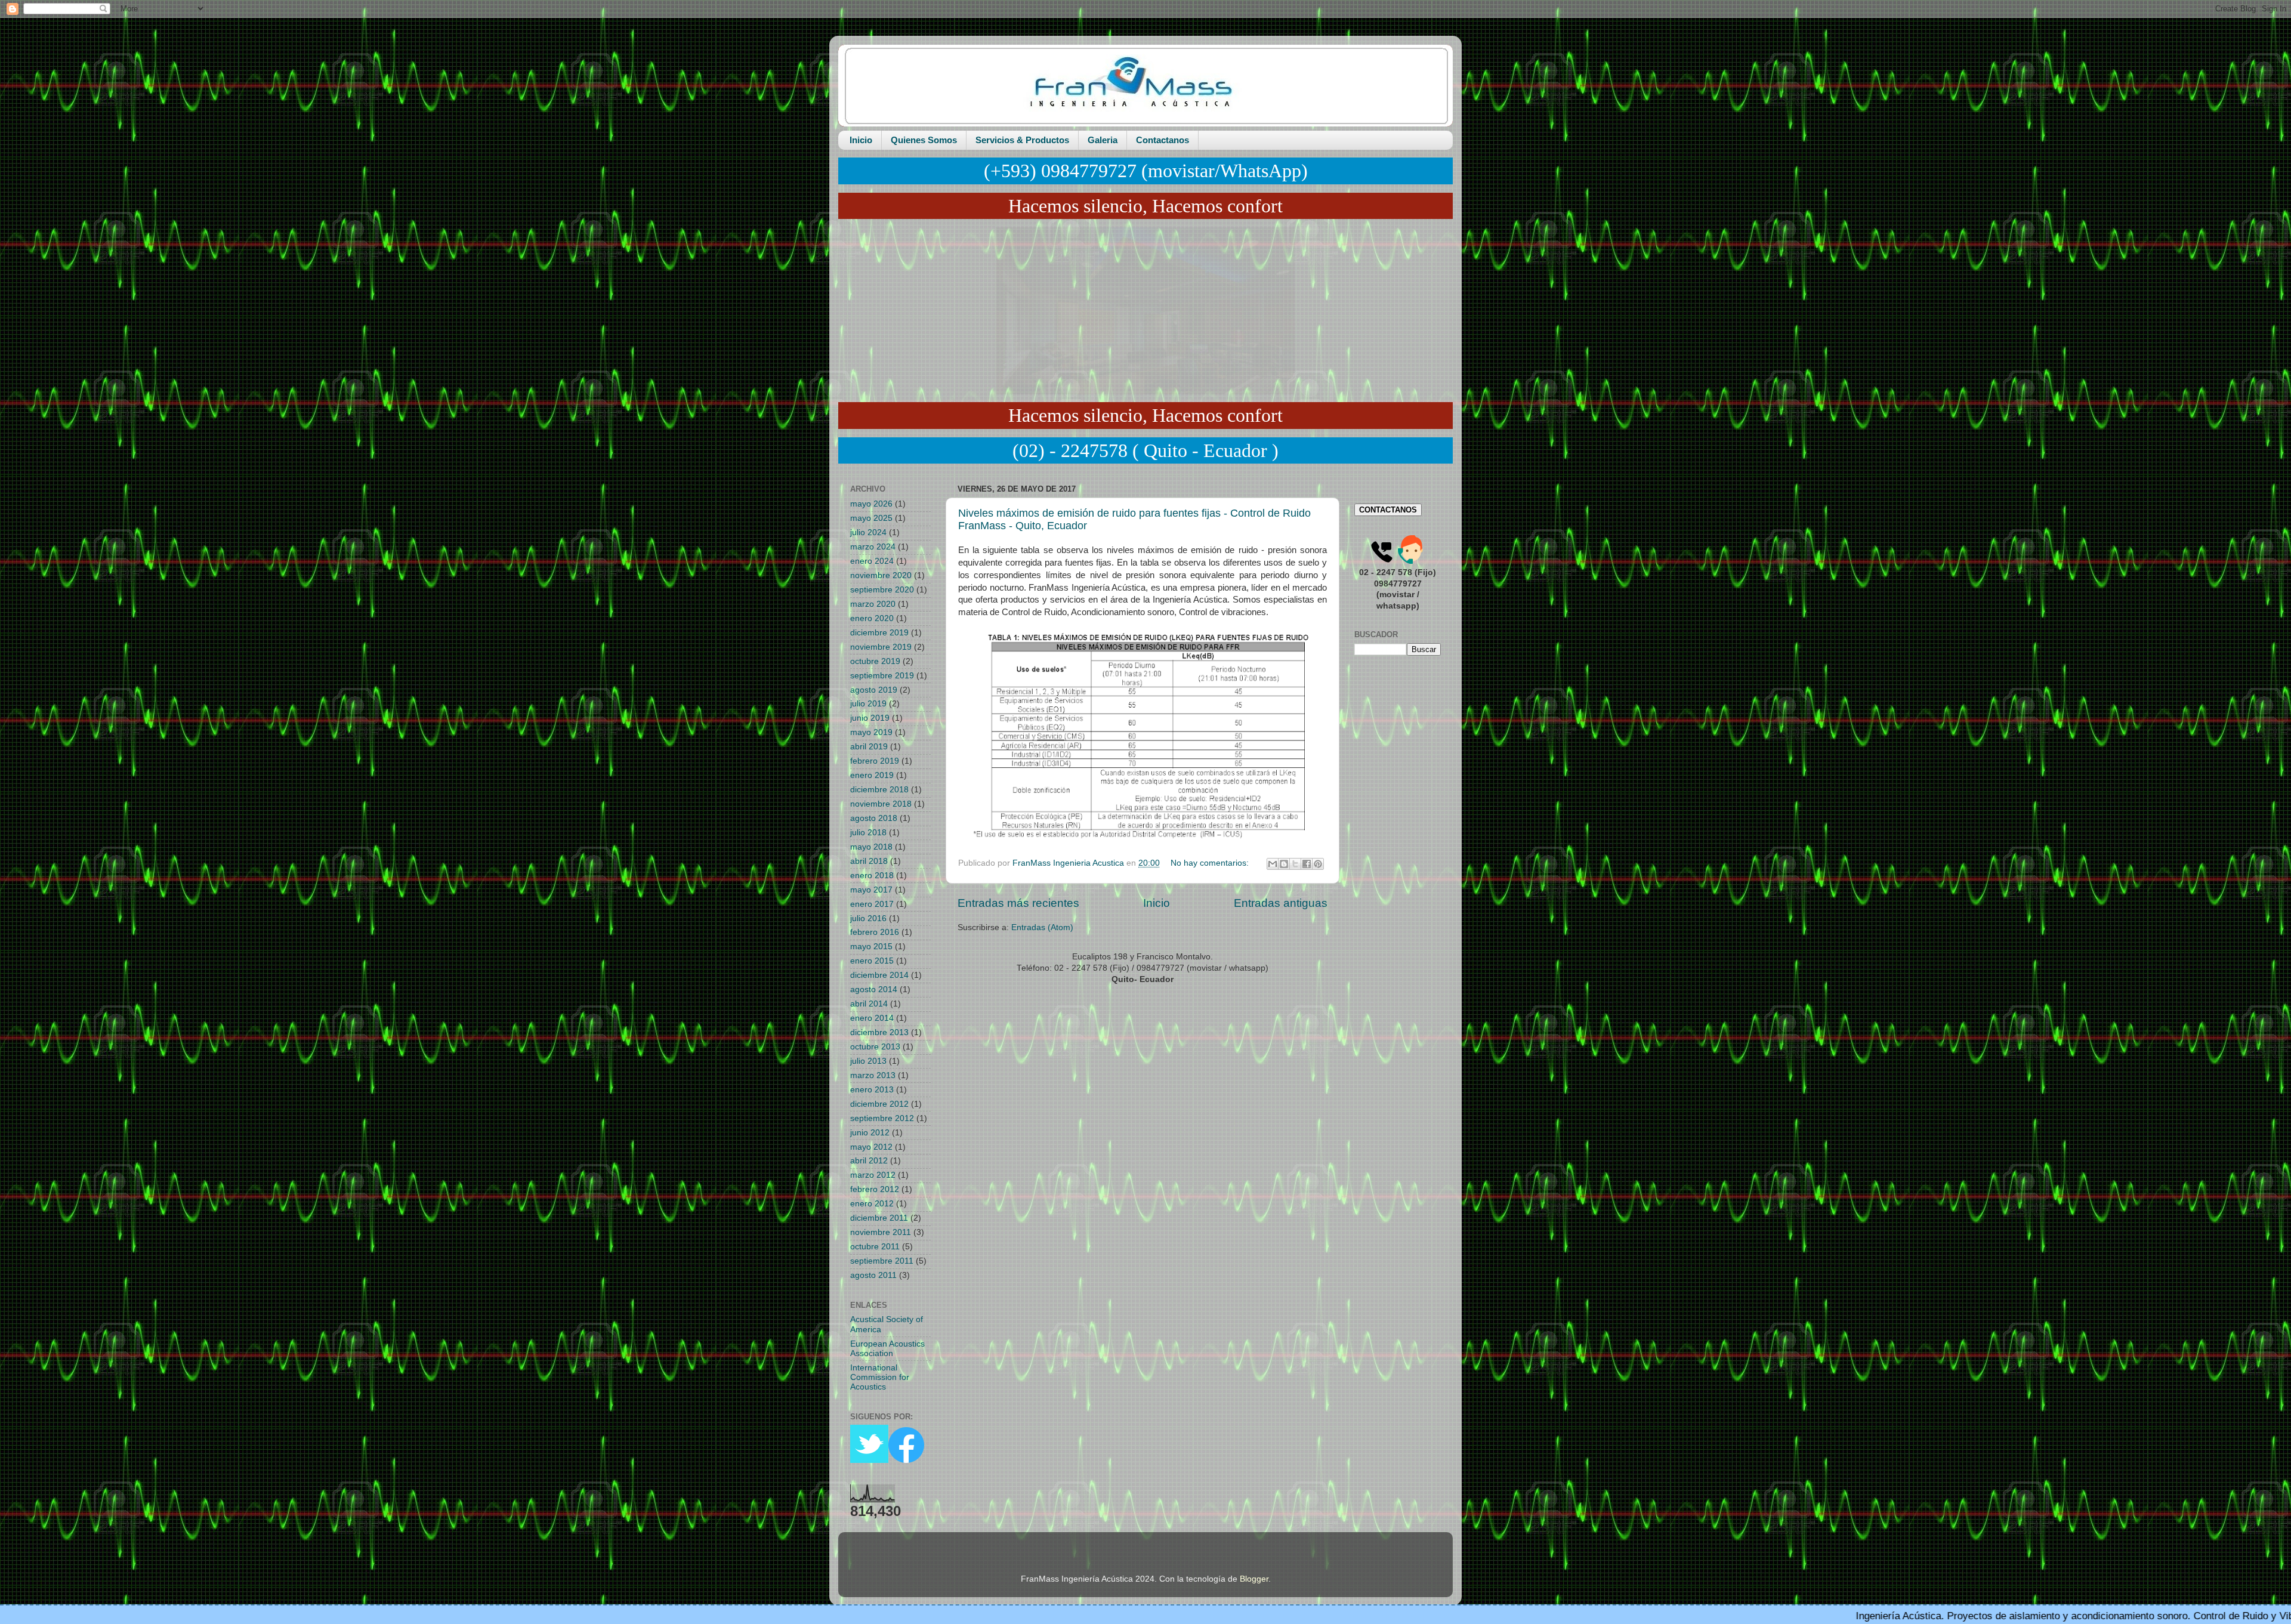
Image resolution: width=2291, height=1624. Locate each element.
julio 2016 (868, 918)
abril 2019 (869, 747)
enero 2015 (872, 961)
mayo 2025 (871, 518)
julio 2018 (868, 833)
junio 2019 (870, 718)
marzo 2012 (873, 1175)
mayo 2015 (871, 947)
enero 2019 (872, 775)
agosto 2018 (874, 818)
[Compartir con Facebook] (1307, 864)
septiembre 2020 (882, 590)
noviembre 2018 (881, 804)
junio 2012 (870, 1133)
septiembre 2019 (882, 676)
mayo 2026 (871, 504)
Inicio (861, 140)
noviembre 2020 (881, 575)
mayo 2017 (871, 890)
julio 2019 (868, 704)
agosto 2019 (874, 690)
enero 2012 (872, 1204)
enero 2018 (872, 876)
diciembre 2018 (879, 790)
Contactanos (1163, 140)
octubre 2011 (875, 1247)
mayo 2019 (871, 732)
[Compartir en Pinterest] (1318, 864)
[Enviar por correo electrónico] (1273, 864)
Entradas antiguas (1281, 903)
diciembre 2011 (879, 1218)
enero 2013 (872, 1090)
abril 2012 (869, 1161)
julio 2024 (868, 532)
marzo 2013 (873, 1075)
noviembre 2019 (881, 647)
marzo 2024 (873, 547)
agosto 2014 (874, 989)
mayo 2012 (871, 1147)
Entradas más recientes (1018, 903)
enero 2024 (872, 561)
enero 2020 (872, 618)
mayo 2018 (871, 847)
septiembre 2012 (882, 1118)
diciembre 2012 (879, 1104)
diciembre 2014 (879, 975)
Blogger (1254, 1579)
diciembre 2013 (879, 1032)
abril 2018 (869, 861)
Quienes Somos (924, 140)
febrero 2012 (875, 1189)
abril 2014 (869, 1004)
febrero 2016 (875, 932)
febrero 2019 (875, 761)
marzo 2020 (873, 604)
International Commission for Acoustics (880, 1377)
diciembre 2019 (879, 633)
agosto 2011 (873, 1275)
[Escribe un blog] (1284, 864)
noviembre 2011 (881, 1232)
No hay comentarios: (1211, 863)
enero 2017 (872, 904)
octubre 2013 (875, 1047)
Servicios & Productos (1022, 140)
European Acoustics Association (887, 1349)
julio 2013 (868, 1061)
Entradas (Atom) (1042, 927)
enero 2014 (872, 1018)
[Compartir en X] (1295, 864)
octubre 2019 (875, 661)
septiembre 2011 (882, 1261)
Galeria (1103, 140)
